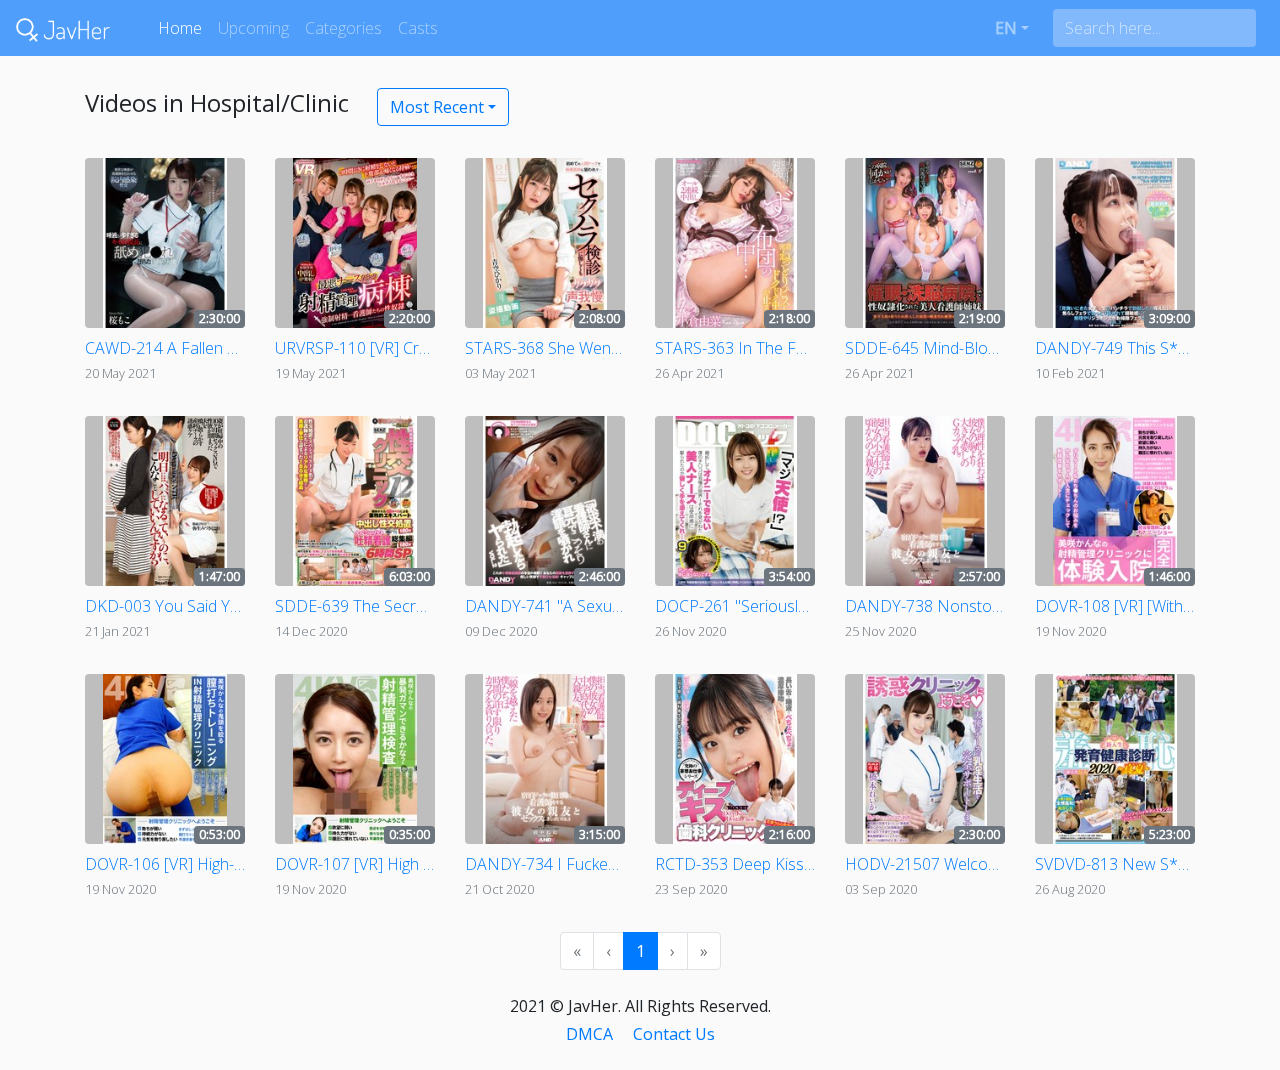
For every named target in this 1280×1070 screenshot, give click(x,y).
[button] (1012, 28)
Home (180, 28)
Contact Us (674, 1034)
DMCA (589, 1034)
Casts (418, 28)
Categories (343, 28)
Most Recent (437, 107)
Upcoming (253, 28)
